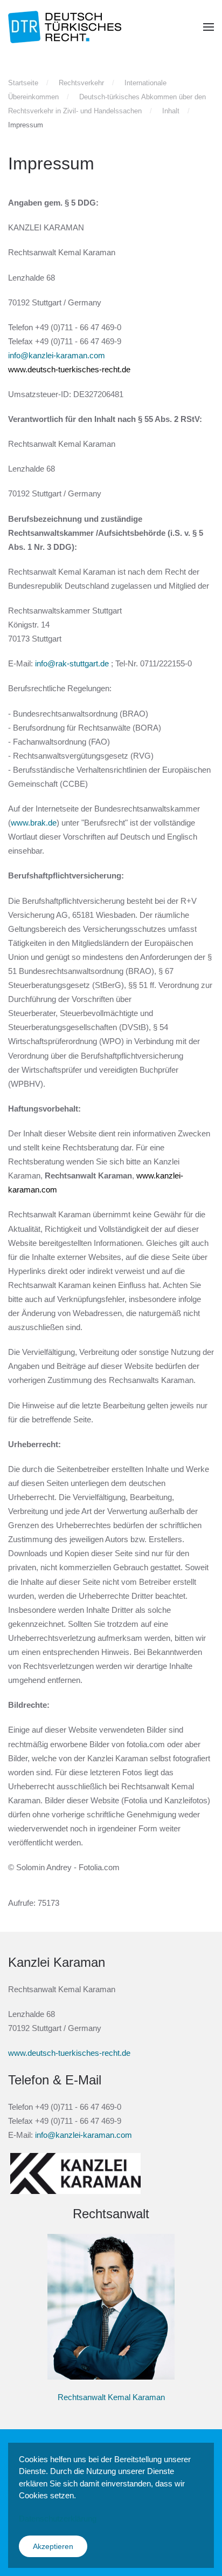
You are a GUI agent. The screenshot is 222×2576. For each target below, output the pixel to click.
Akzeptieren (53, 2546)
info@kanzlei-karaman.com (57, 355)
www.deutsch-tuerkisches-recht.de (69, 369)
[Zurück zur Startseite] (65, 27)
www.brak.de (34, 823)
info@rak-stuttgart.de (72, 663)
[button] (209, 27)
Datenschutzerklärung (58, 2519)
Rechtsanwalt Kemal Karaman (111, 2397)
